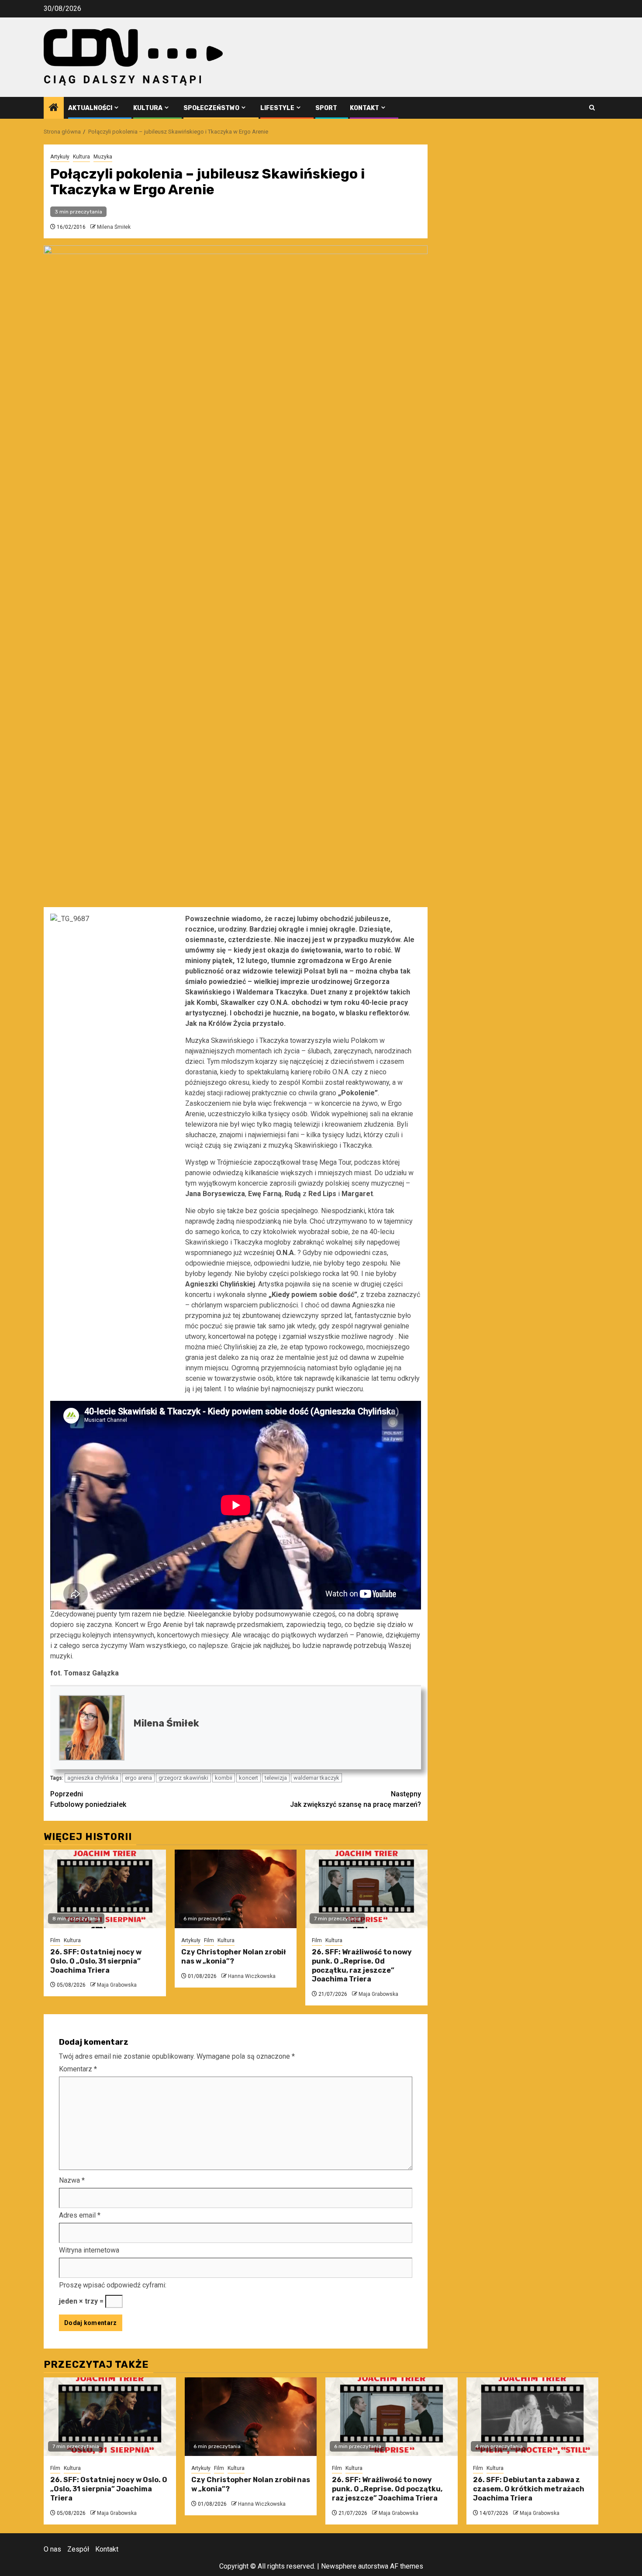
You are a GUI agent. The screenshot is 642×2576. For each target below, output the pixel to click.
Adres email (80, 2215)
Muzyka (103, 157)
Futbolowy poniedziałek (88, 1799)
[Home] (54, 108)
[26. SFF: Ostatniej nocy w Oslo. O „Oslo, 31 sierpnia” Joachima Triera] (105, 1889)
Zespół (78, 2549)
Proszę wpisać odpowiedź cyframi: (113, 2285)
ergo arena (138, 1778)
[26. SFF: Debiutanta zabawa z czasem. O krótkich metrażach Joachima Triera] (533, 2417)
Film (55, 1940)
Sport (326, 108)
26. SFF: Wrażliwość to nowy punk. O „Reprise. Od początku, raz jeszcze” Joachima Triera (362, 1966)
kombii (224, 1778)
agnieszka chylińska (93, 1778)
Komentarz (78, 2069)
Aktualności (90, 108)
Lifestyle (277, 108)
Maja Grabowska (117, 1985)
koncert (249, 1778)
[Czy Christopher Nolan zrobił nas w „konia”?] (236, 1889)
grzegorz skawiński (183, 1778)
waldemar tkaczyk (316, 1778)
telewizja (276, 1778)
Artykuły (60, 157)
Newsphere (339, 2566)
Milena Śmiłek (114, 227)
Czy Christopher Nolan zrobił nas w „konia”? (233, 1957)
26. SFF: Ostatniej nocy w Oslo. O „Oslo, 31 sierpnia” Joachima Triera (96, 1961)
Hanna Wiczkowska (252, 1976)
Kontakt (364, 108)
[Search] (592, 108)
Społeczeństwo (211, 108)
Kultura (148, 108)
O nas (52, 2549)
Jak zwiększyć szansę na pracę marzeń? (356, 1799)
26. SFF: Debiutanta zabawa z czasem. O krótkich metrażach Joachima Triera (529, 2489)
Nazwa (72, 2180)
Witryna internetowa (89, 2250)
